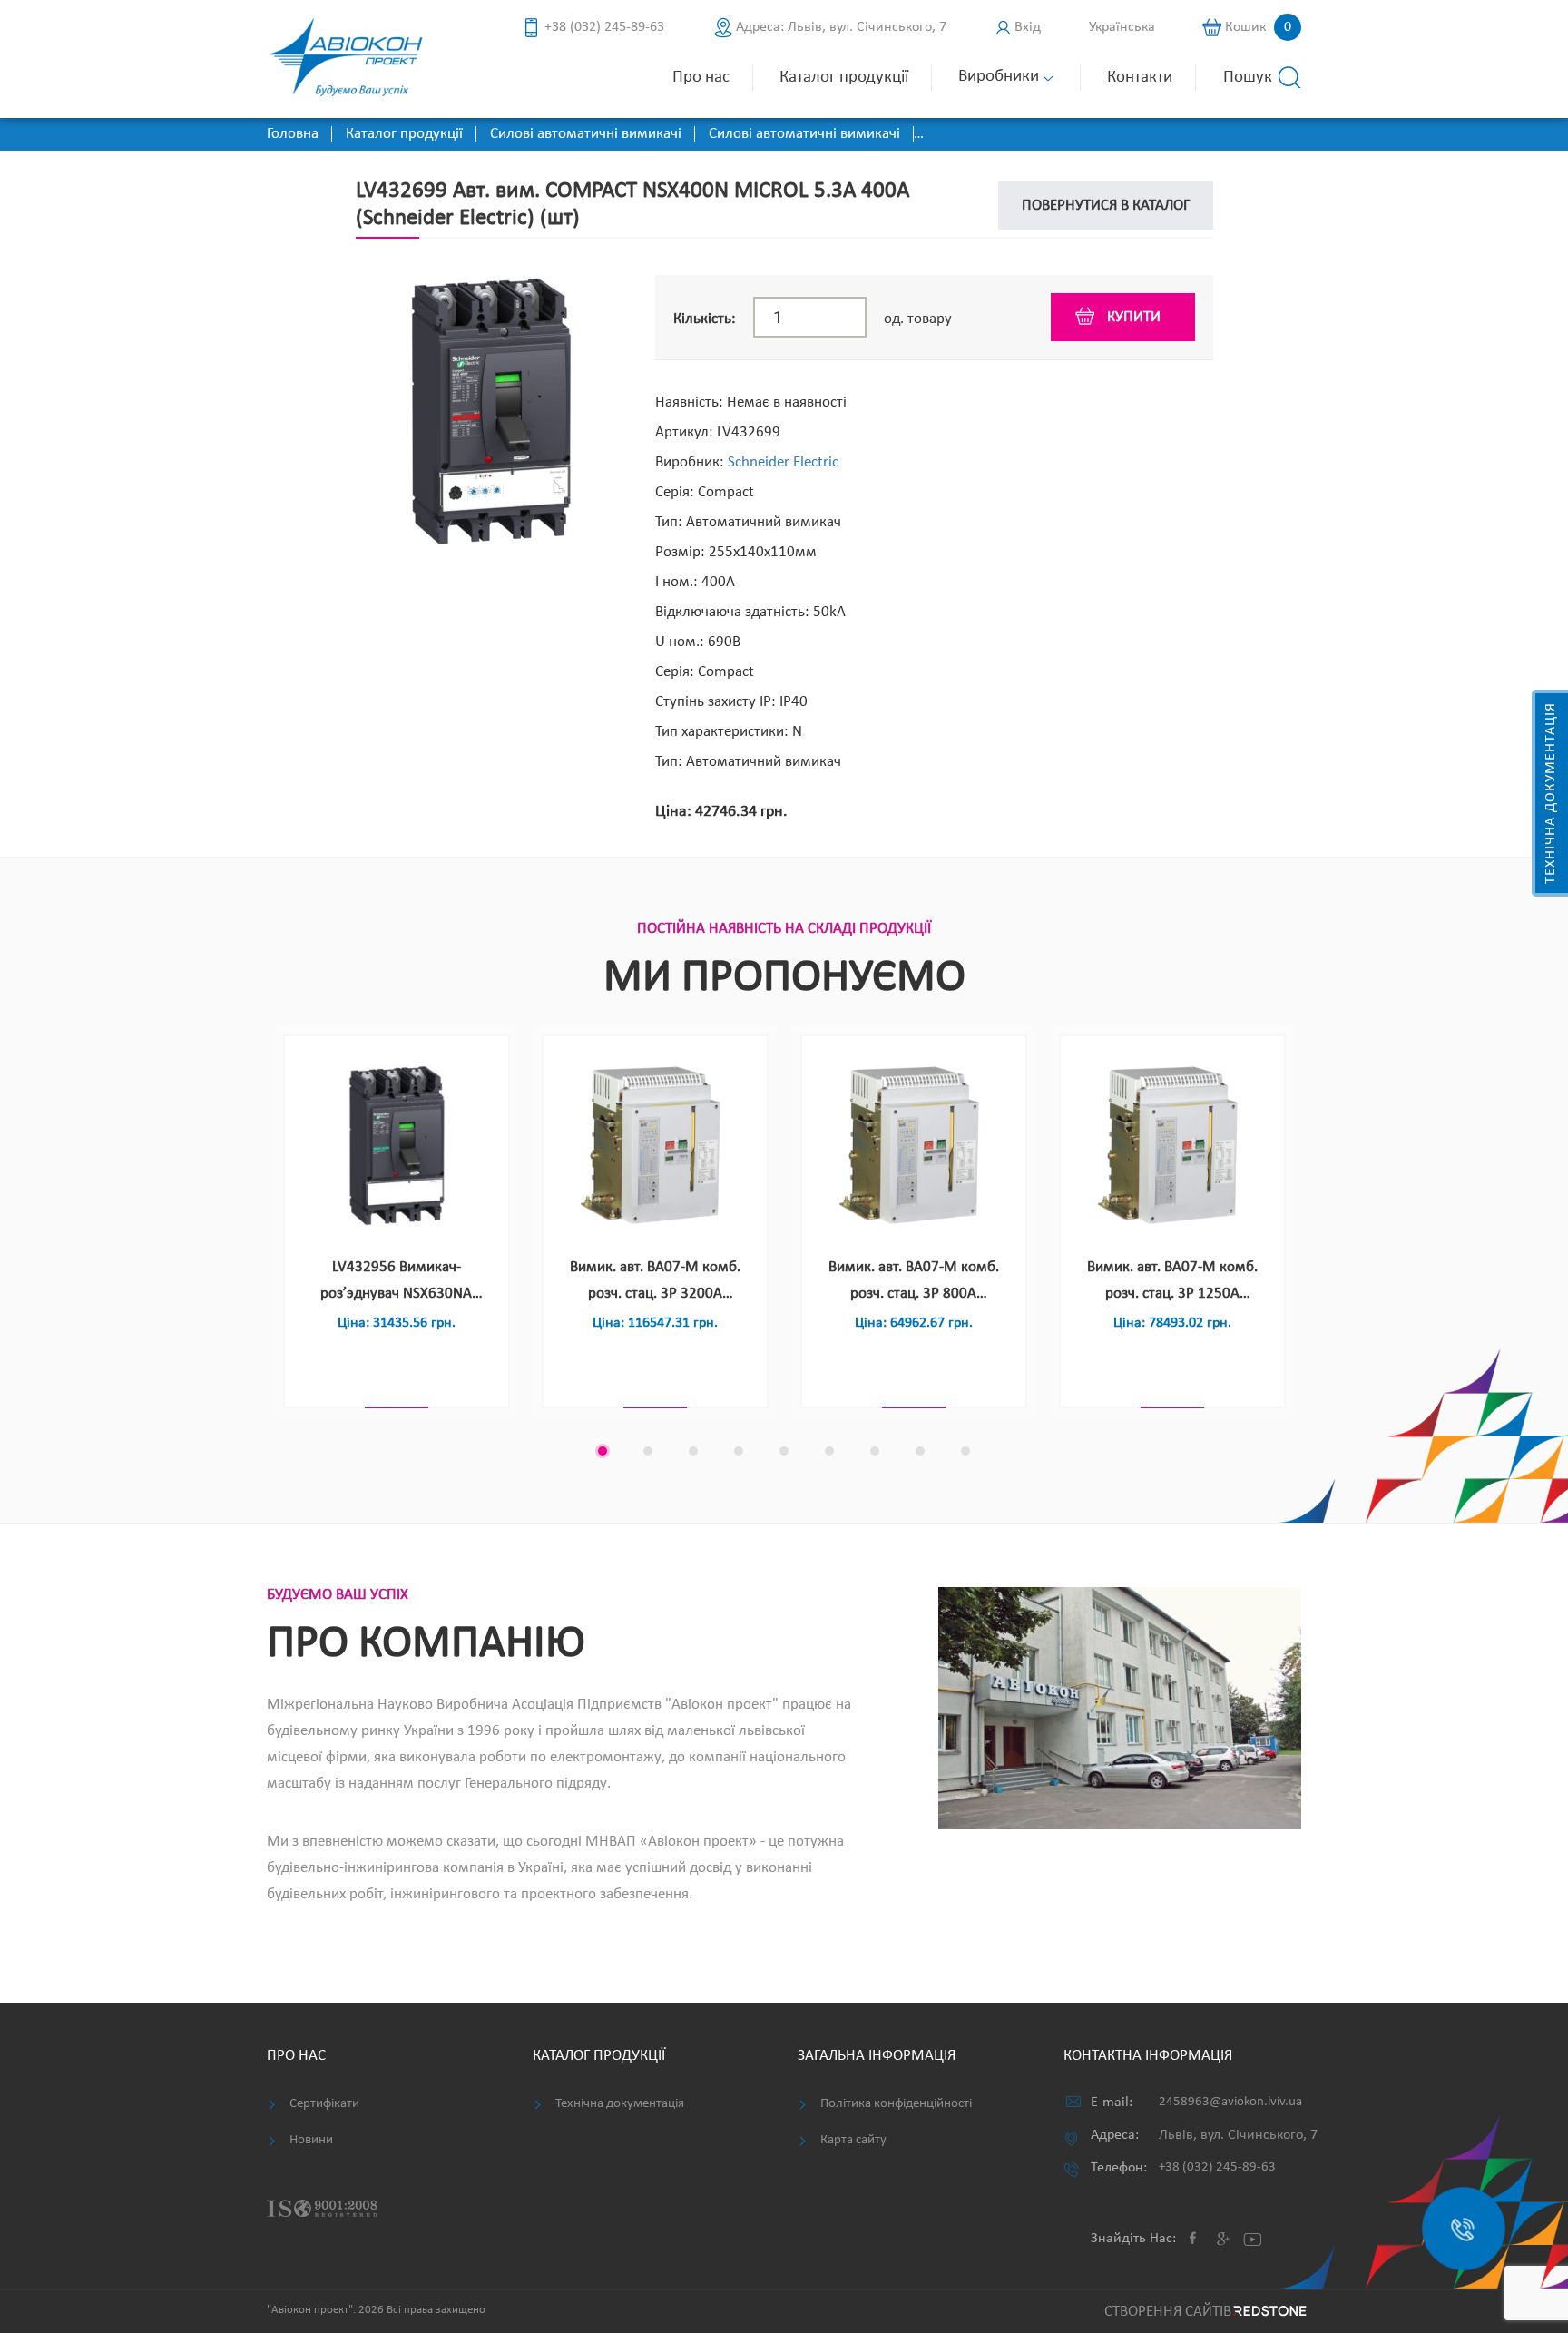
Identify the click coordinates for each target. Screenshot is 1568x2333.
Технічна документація (1551, 793)
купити (1134, 317)
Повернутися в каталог (1106, 206)
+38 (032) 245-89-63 (604, 27)
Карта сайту (853, 2140)
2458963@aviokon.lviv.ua (1230, 2102)
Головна (293, 134)
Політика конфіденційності (896, 2104)
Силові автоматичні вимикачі (586, 134)
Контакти (1140, 78)
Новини (311, 2140)
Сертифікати (324, 2104)
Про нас (701, 78)
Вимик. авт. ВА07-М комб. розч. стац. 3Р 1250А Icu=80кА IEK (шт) (1172, 1283)
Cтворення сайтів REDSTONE (1203, 2312)
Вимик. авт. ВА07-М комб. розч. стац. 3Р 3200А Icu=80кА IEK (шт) (655, 1283)
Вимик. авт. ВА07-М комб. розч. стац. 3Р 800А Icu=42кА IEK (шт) (914, 1283)
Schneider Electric (783, 462)
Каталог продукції (844, 78)
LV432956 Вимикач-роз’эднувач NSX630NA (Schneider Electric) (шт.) (397, 1283)
